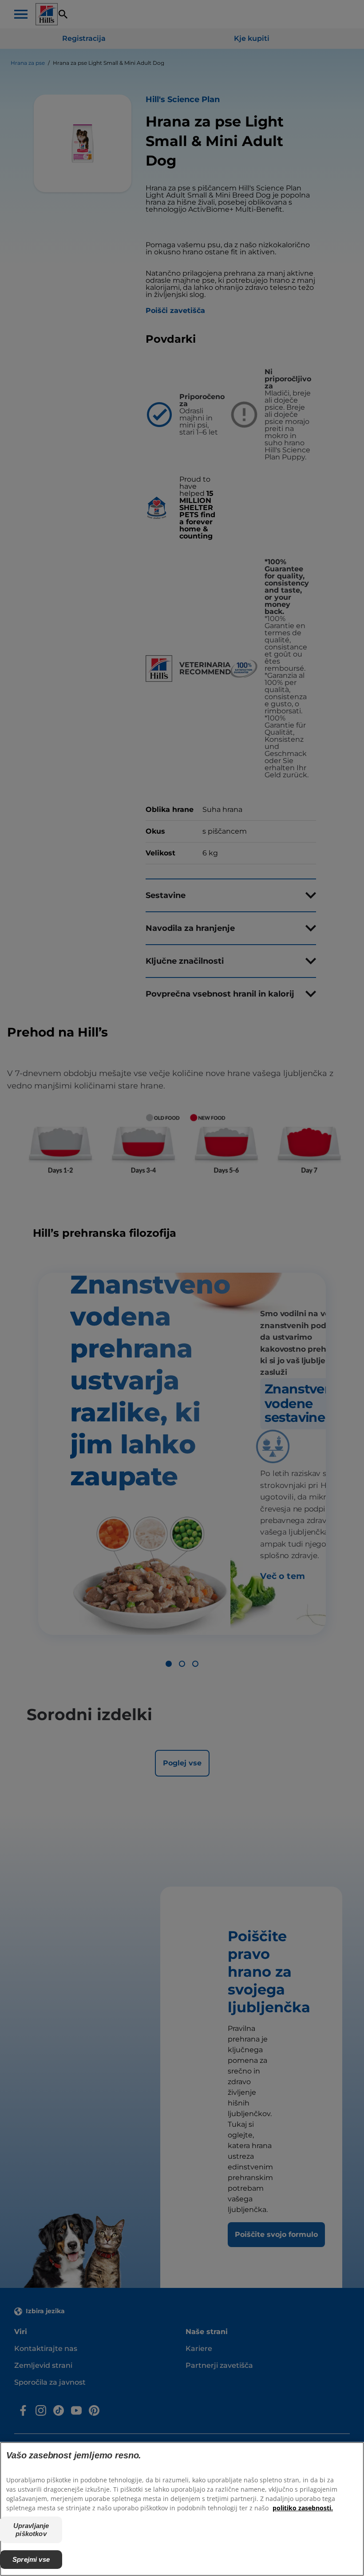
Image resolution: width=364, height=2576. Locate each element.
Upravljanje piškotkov (31, 2530)
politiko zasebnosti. (303, 2508)
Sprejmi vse (31, 2559)
